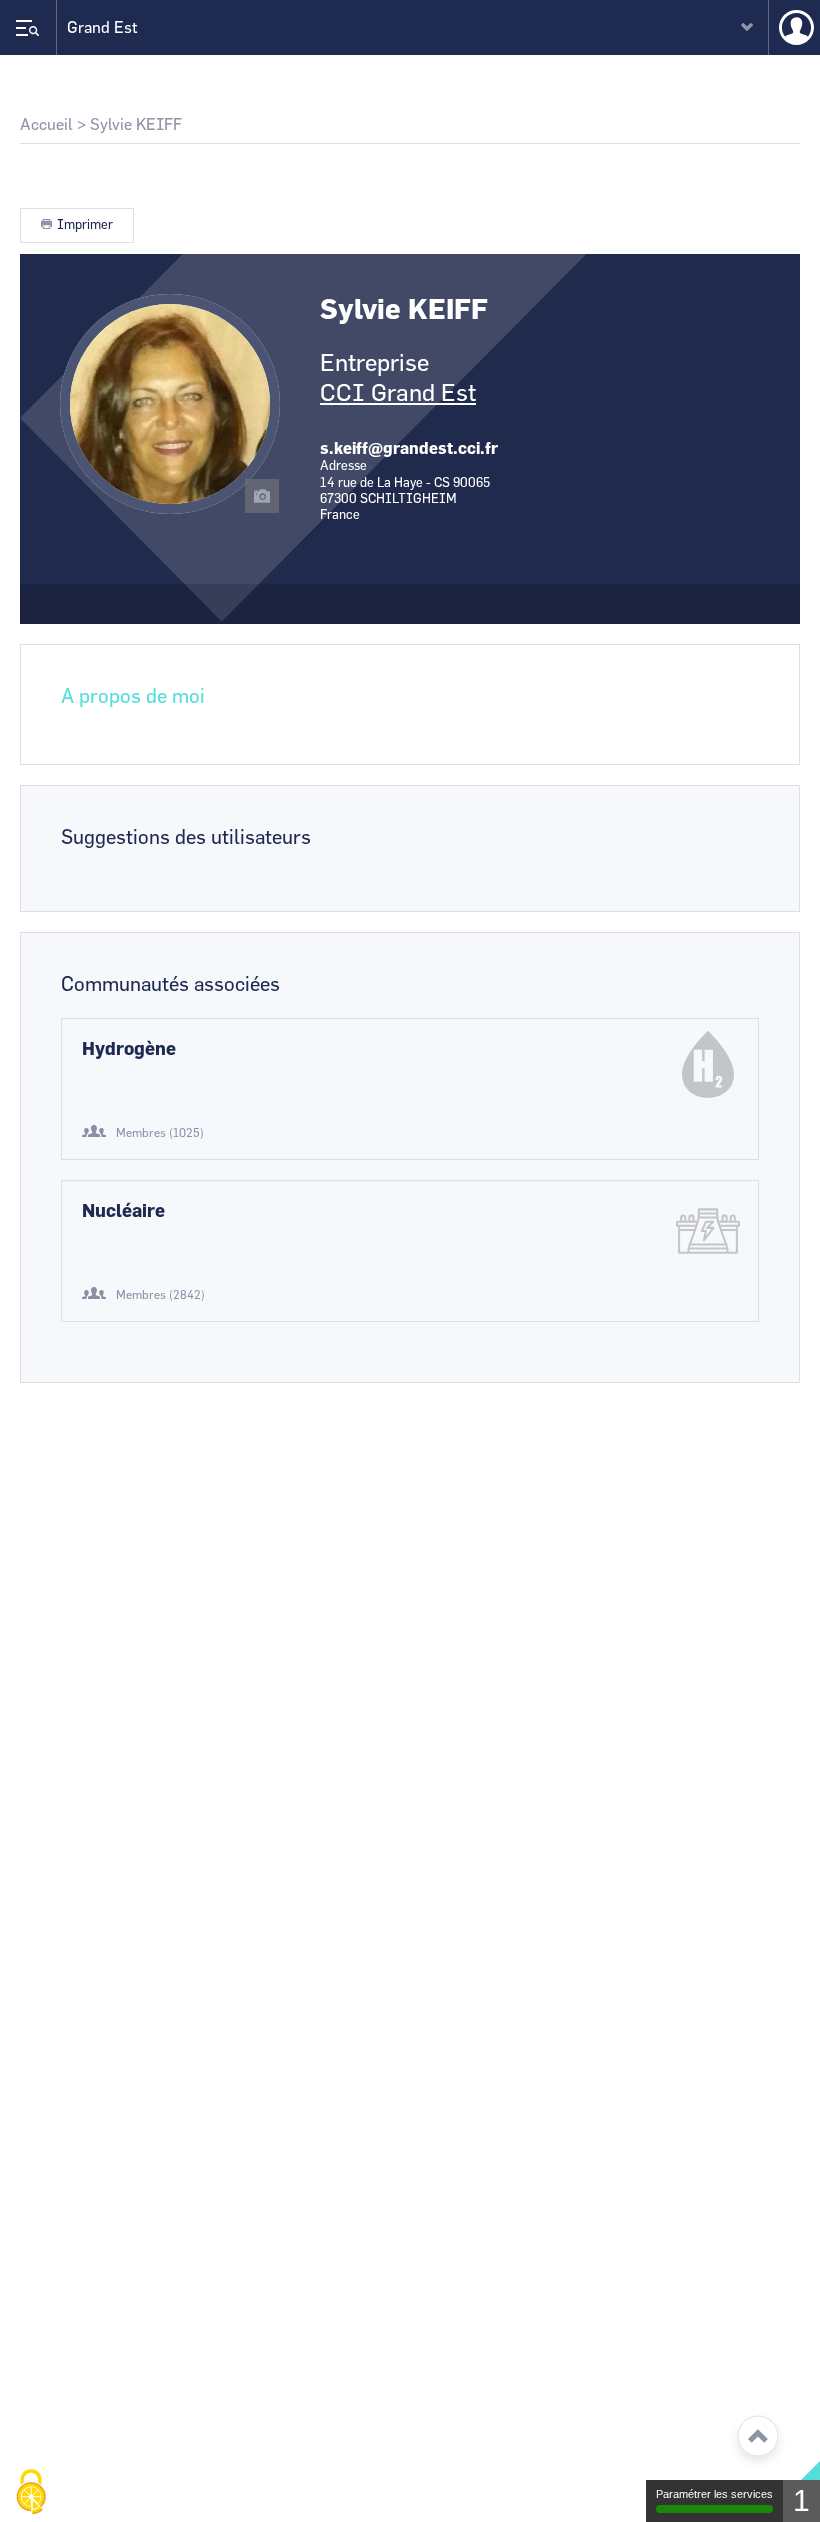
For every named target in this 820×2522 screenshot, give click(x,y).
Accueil (46, 125)
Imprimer (85, 225)
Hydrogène (129, 1050)
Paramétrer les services (714, 2494)
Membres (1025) (160, 1133)
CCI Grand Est (398, 394)
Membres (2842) (160, 1295)
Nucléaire (123, 1212)
